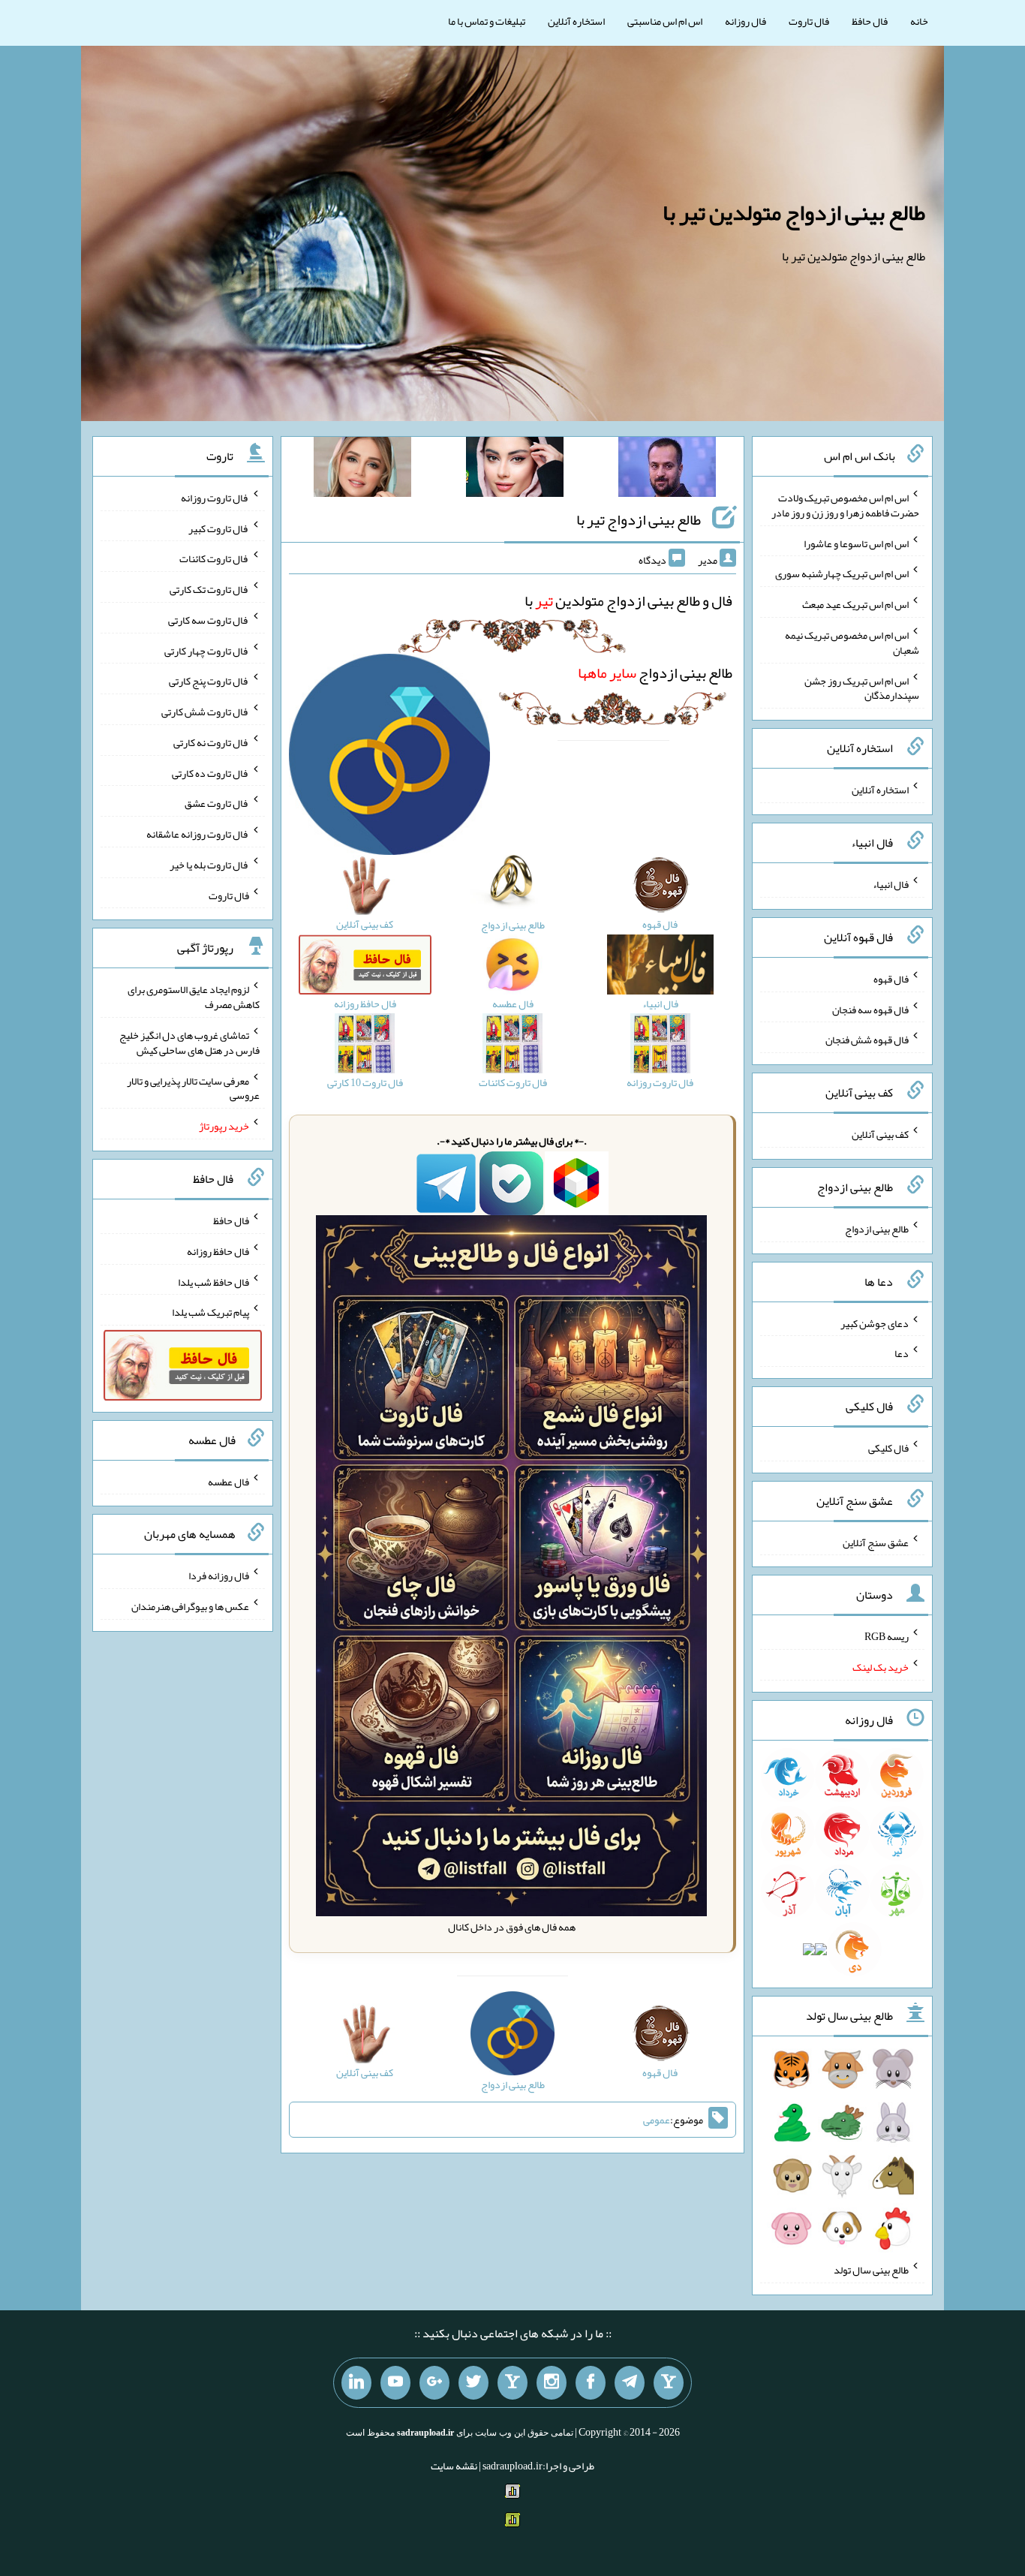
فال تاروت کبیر (219, 528)
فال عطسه (228, 1481)
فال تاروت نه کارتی (211, 742)
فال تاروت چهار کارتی (207, 650)
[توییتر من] (473, 2383)
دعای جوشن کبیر (875, 1323)
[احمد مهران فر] (667, 470)
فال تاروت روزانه (215, 498)
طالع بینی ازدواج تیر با (639, 519)
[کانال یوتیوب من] (395, 2383)
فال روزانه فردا (219, 1575)
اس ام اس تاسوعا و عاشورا (856, 543)
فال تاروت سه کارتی (209, 620)
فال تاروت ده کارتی (210, 772)
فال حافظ (870, 21)
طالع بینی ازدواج (655, 673)
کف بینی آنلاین (880, 1134)
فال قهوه (891, 979)
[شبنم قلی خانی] (362, 470)
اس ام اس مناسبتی (665, 21)
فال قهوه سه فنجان (870, 1009)
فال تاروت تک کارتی (209, 589)
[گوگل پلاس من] (434, 2383)
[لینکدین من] (356, 2383)
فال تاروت (809, 21)
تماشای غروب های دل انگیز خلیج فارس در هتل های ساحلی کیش (189, 1043)
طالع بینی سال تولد (871, 2270)
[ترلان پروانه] (515, 470)
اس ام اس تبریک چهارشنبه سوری (842, 573)
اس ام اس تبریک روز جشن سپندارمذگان (862, 688)
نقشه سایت (454, 2466)
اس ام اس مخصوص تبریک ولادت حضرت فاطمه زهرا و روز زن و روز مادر (845, 505)
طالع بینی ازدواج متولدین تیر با (794, 212)
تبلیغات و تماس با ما (487, 21)
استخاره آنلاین (576, 21)
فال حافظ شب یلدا (213, 1281)
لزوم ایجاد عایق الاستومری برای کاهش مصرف (194, 997)
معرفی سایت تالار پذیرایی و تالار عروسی (193, 1088)
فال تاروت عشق (217, 803)
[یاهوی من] (669, 2383)
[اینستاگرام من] (552, 2383)
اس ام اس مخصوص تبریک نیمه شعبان (852, 642)
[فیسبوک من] (591, 2383)
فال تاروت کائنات (214, 558)
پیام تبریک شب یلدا (210, 1312)
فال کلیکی (888, 1448)
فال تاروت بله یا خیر (209, 865)
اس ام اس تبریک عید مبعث (855, 604)
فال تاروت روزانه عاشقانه (198, 834)
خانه (919, 21)
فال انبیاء (891, 884)
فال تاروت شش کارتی (205, 712)
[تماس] (512, 2383)
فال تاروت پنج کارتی (209, 681)
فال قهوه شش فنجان (867, 1040)
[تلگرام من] (630, 2383)
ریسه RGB (887, 1636)
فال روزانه (745, 21)
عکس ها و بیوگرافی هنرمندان (190, 1606)
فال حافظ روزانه (218, 1251)
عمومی (657, 2120)
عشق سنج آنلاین (876, 1542)
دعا (902, 1353)
